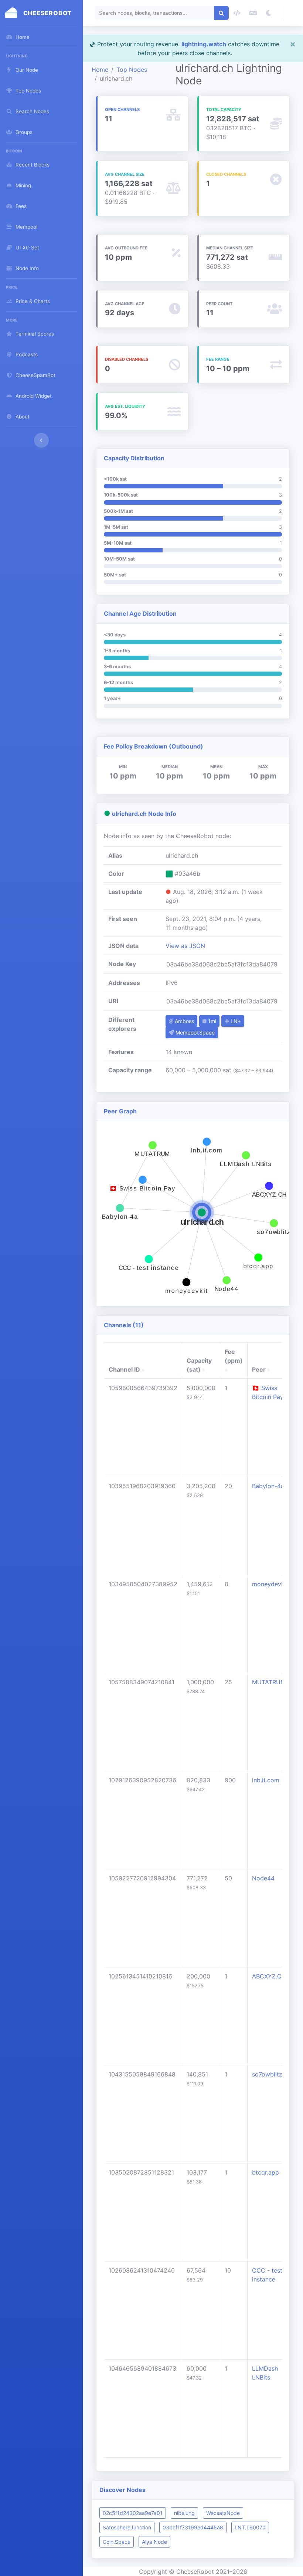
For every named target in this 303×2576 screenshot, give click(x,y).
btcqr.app (265, 2172)
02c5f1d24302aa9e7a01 (133, 2513)
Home (100, 70)
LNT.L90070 (250, 2527)
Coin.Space (117, 2542)
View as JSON (185, 946)
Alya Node (154, 2542)
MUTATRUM (269, 1682)
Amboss (184, 1021)
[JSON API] (237, 13)
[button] (293, 13)
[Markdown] (253, 13)
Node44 (263, 1878)
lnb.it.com (266, 1780)
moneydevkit (270, 1584)
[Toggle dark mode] (269, 13)
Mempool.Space (194, 1033)
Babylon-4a (268, 1486)
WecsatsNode (223, 2513)
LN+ (235, 1021)
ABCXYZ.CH (269, 1976)
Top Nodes (132, 70)
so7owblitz (267, 2074)
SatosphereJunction (127, 2527)
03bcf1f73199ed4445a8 (193, 2527)
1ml (211, 1021)
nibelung (184, 2513)
